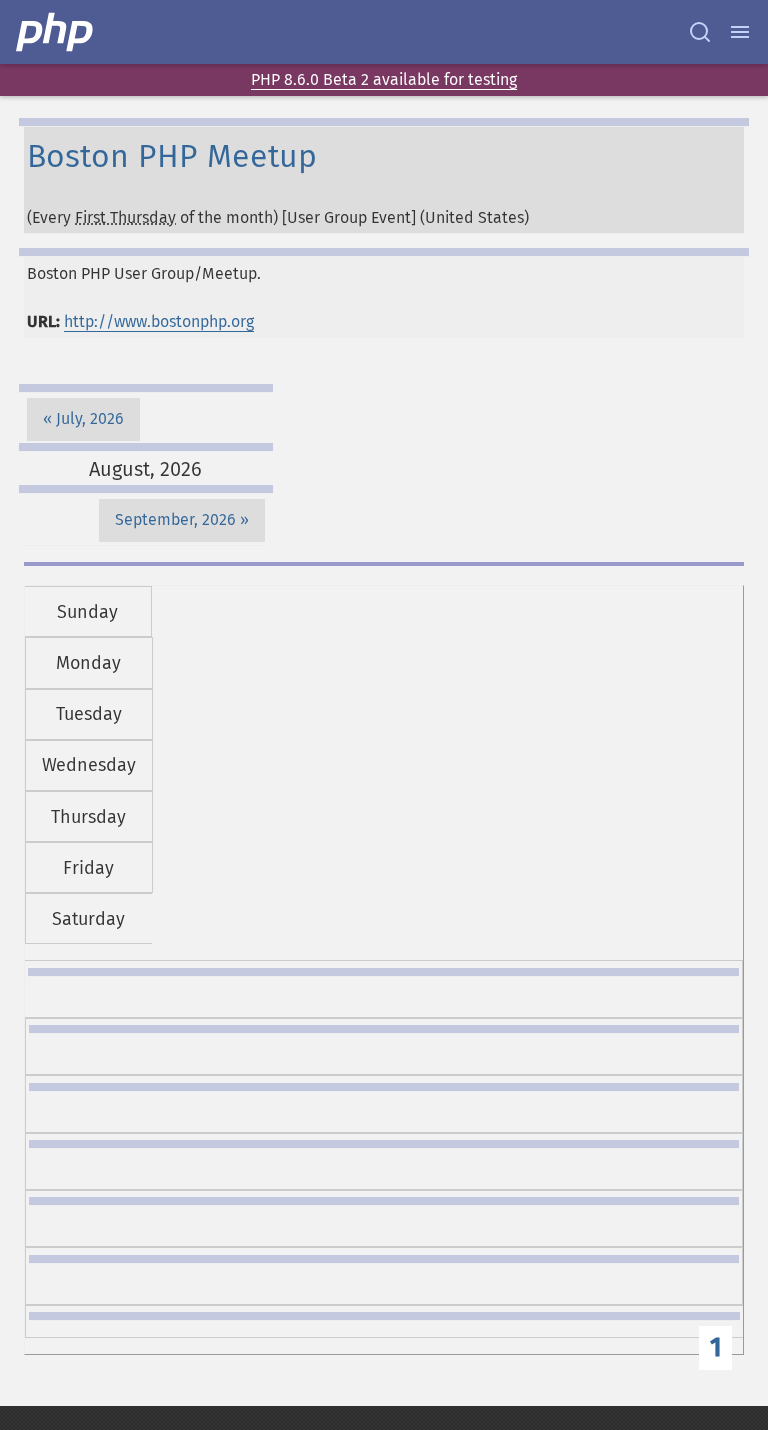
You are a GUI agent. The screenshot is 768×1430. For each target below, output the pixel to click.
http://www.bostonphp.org (159, 321)
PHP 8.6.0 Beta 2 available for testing (384, 79)
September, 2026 (175, 519)
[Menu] (740, 32)
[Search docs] (700, 32)
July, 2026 (90, 418)
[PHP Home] (56, 32)
